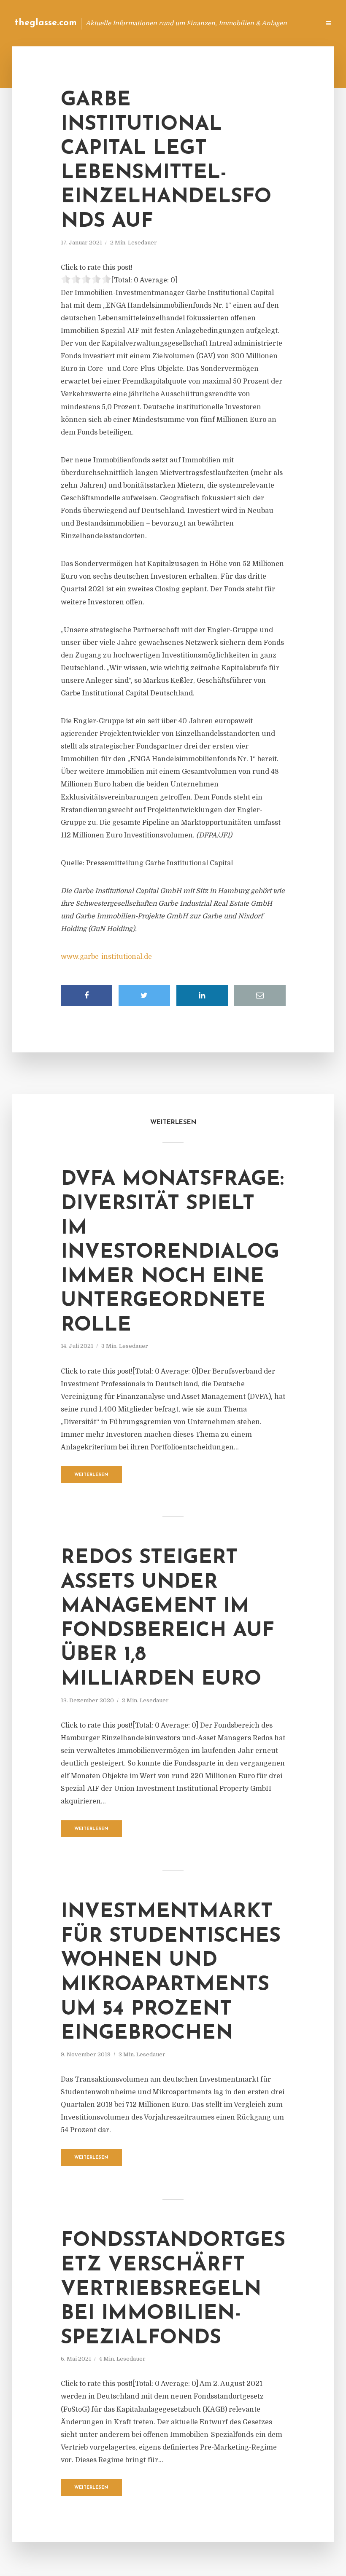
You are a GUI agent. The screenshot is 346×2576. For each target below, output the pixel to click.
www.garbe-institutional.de (106, 957)
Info (180, 23)
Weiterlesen (91, 1475)
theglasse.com (46, 23)
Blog (153, 23)
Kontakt (211, 23)
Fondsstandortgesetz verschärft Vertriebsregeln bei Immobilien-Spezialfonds (173, 2289)
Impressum (250, 23)
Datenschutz (295, 23)
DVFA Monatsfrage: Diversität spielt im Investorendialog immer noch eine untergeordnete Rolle (172, 1253)
